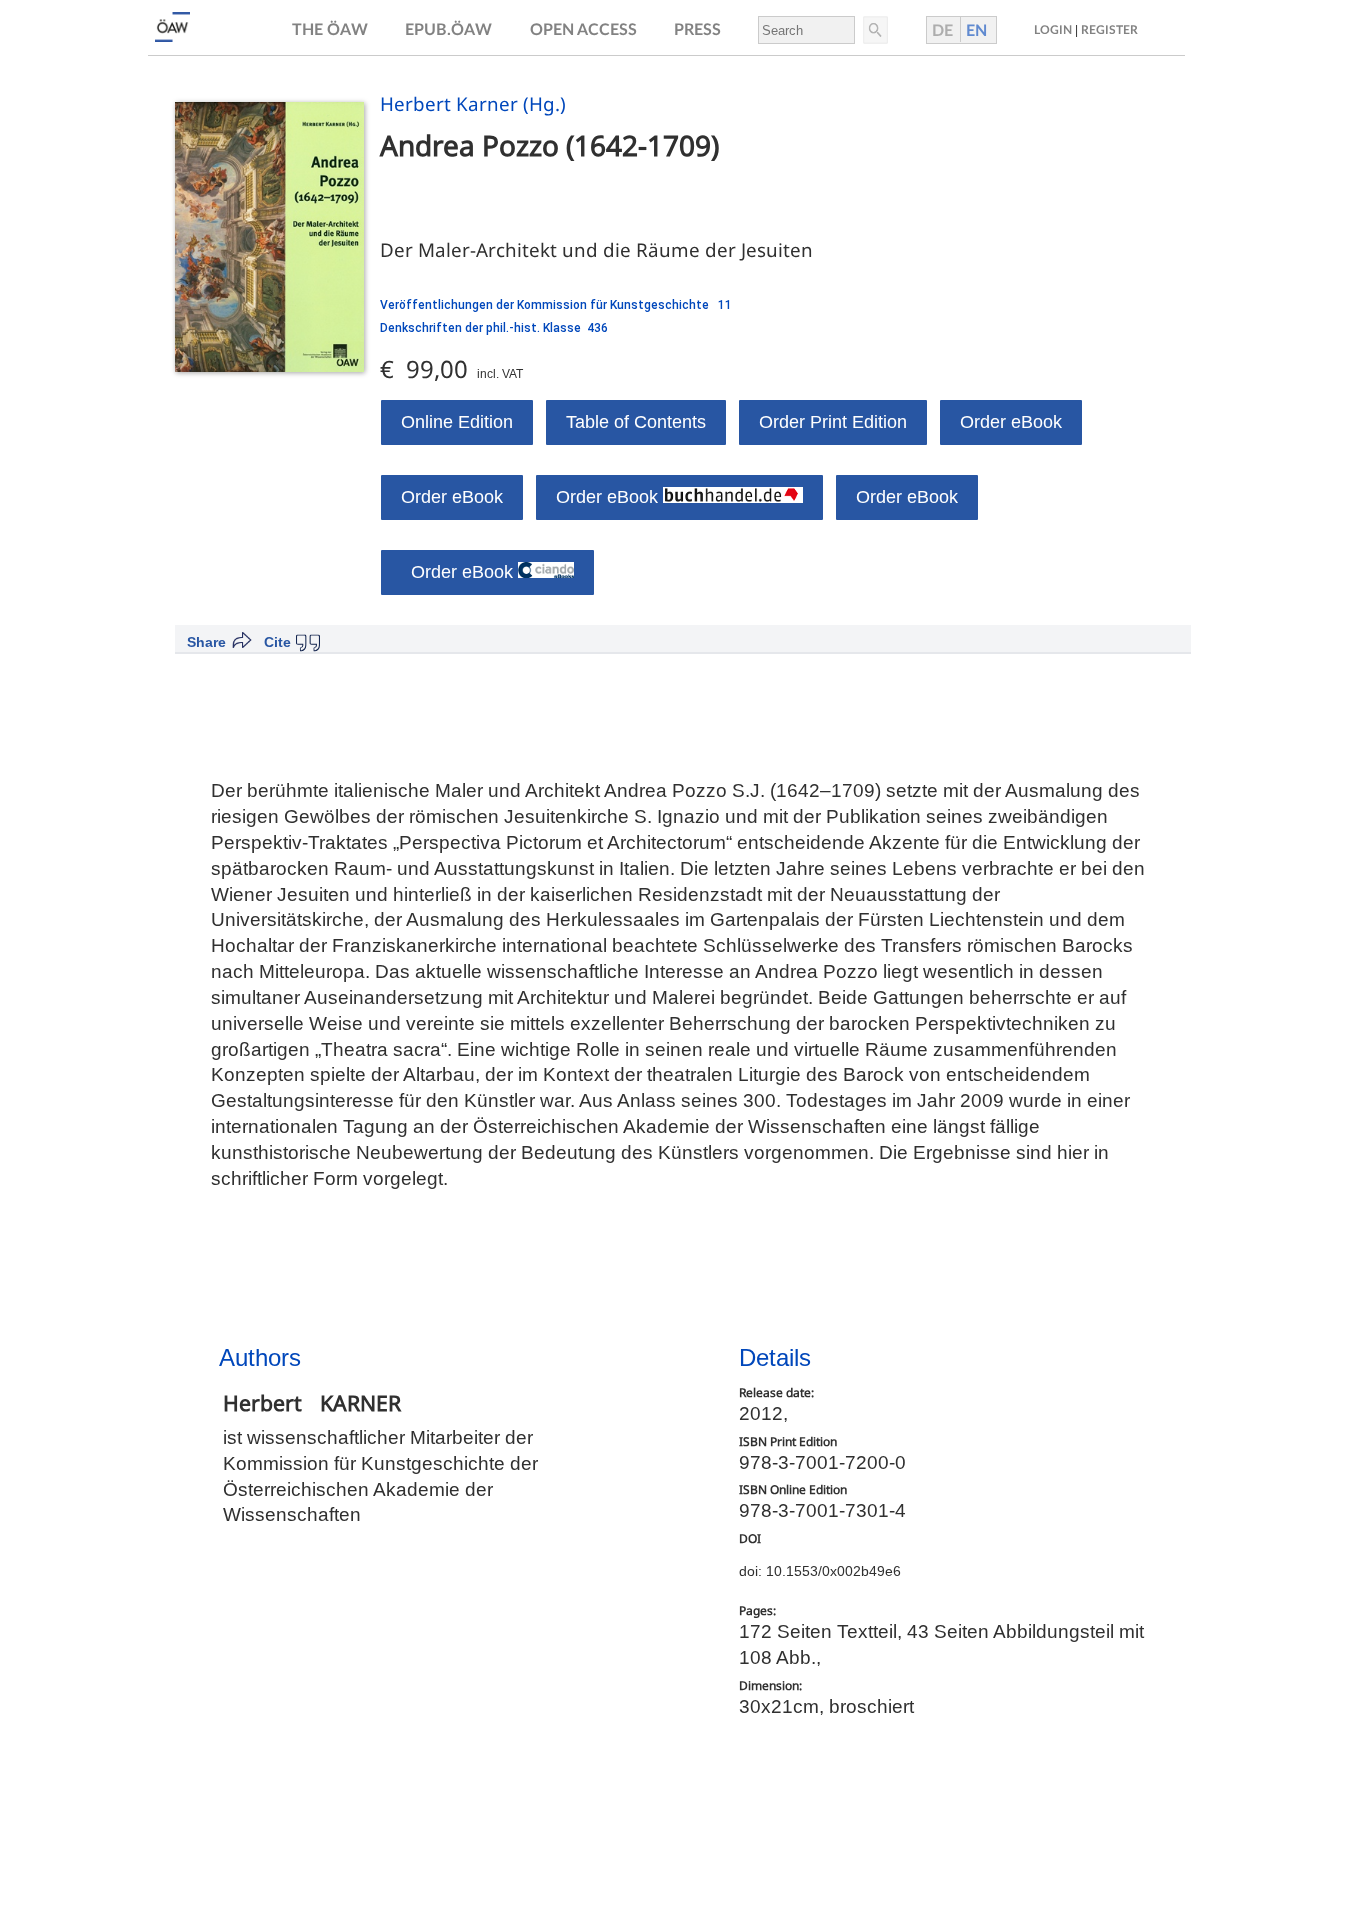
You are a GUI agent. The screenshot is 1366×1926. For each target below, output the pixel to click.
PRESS (697, 30)
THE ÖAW (330, 30)
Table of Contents (636, 422)
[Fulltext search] (874, 30)
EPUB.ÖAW (448, 30)
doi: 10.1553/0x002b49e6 (820, 1571)
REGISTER (1109, 30)
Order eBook (1011, 422)
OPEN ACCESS (583, 30)
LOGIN (1053, 30)
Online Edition (457, 422)
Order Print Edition (833, 422)
